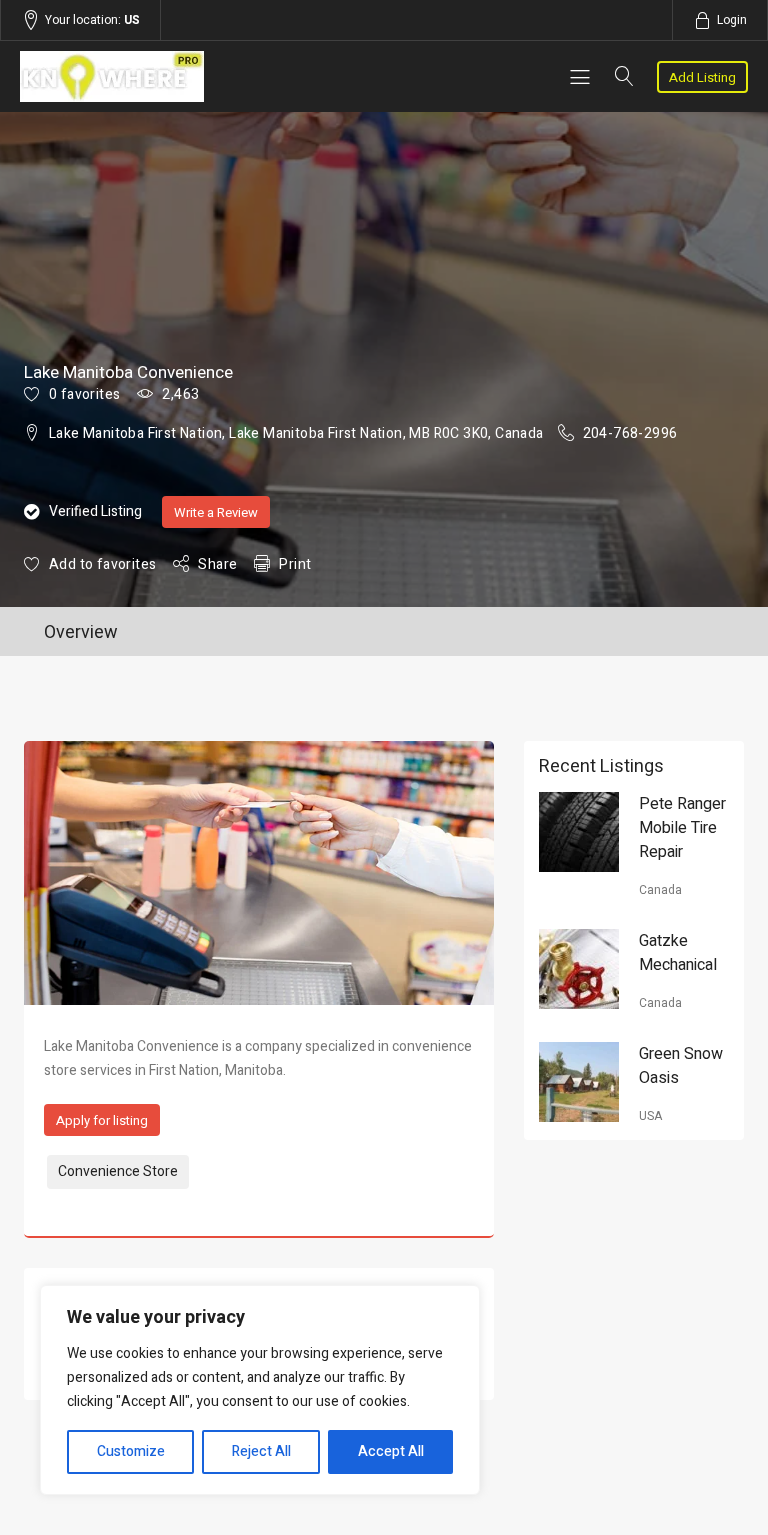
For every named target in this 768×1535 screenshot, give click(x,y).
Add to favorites (102, 564)
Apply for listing (102, 1120)
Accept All (391, 1451)
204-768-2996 (630, 433)
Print (295, 564)
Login (732, 20)
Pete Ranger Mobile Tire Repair (682, 828)
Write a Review (216, 512)
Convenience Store (118, 1171)
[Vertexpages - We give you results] (129, 76)
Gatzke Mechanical (678, 953)
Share (217, 564)
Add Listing (702, 77)
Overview (81, 632)
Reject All (261, 1451)
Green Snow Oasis (681, 1066)
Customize (131, 1451)
